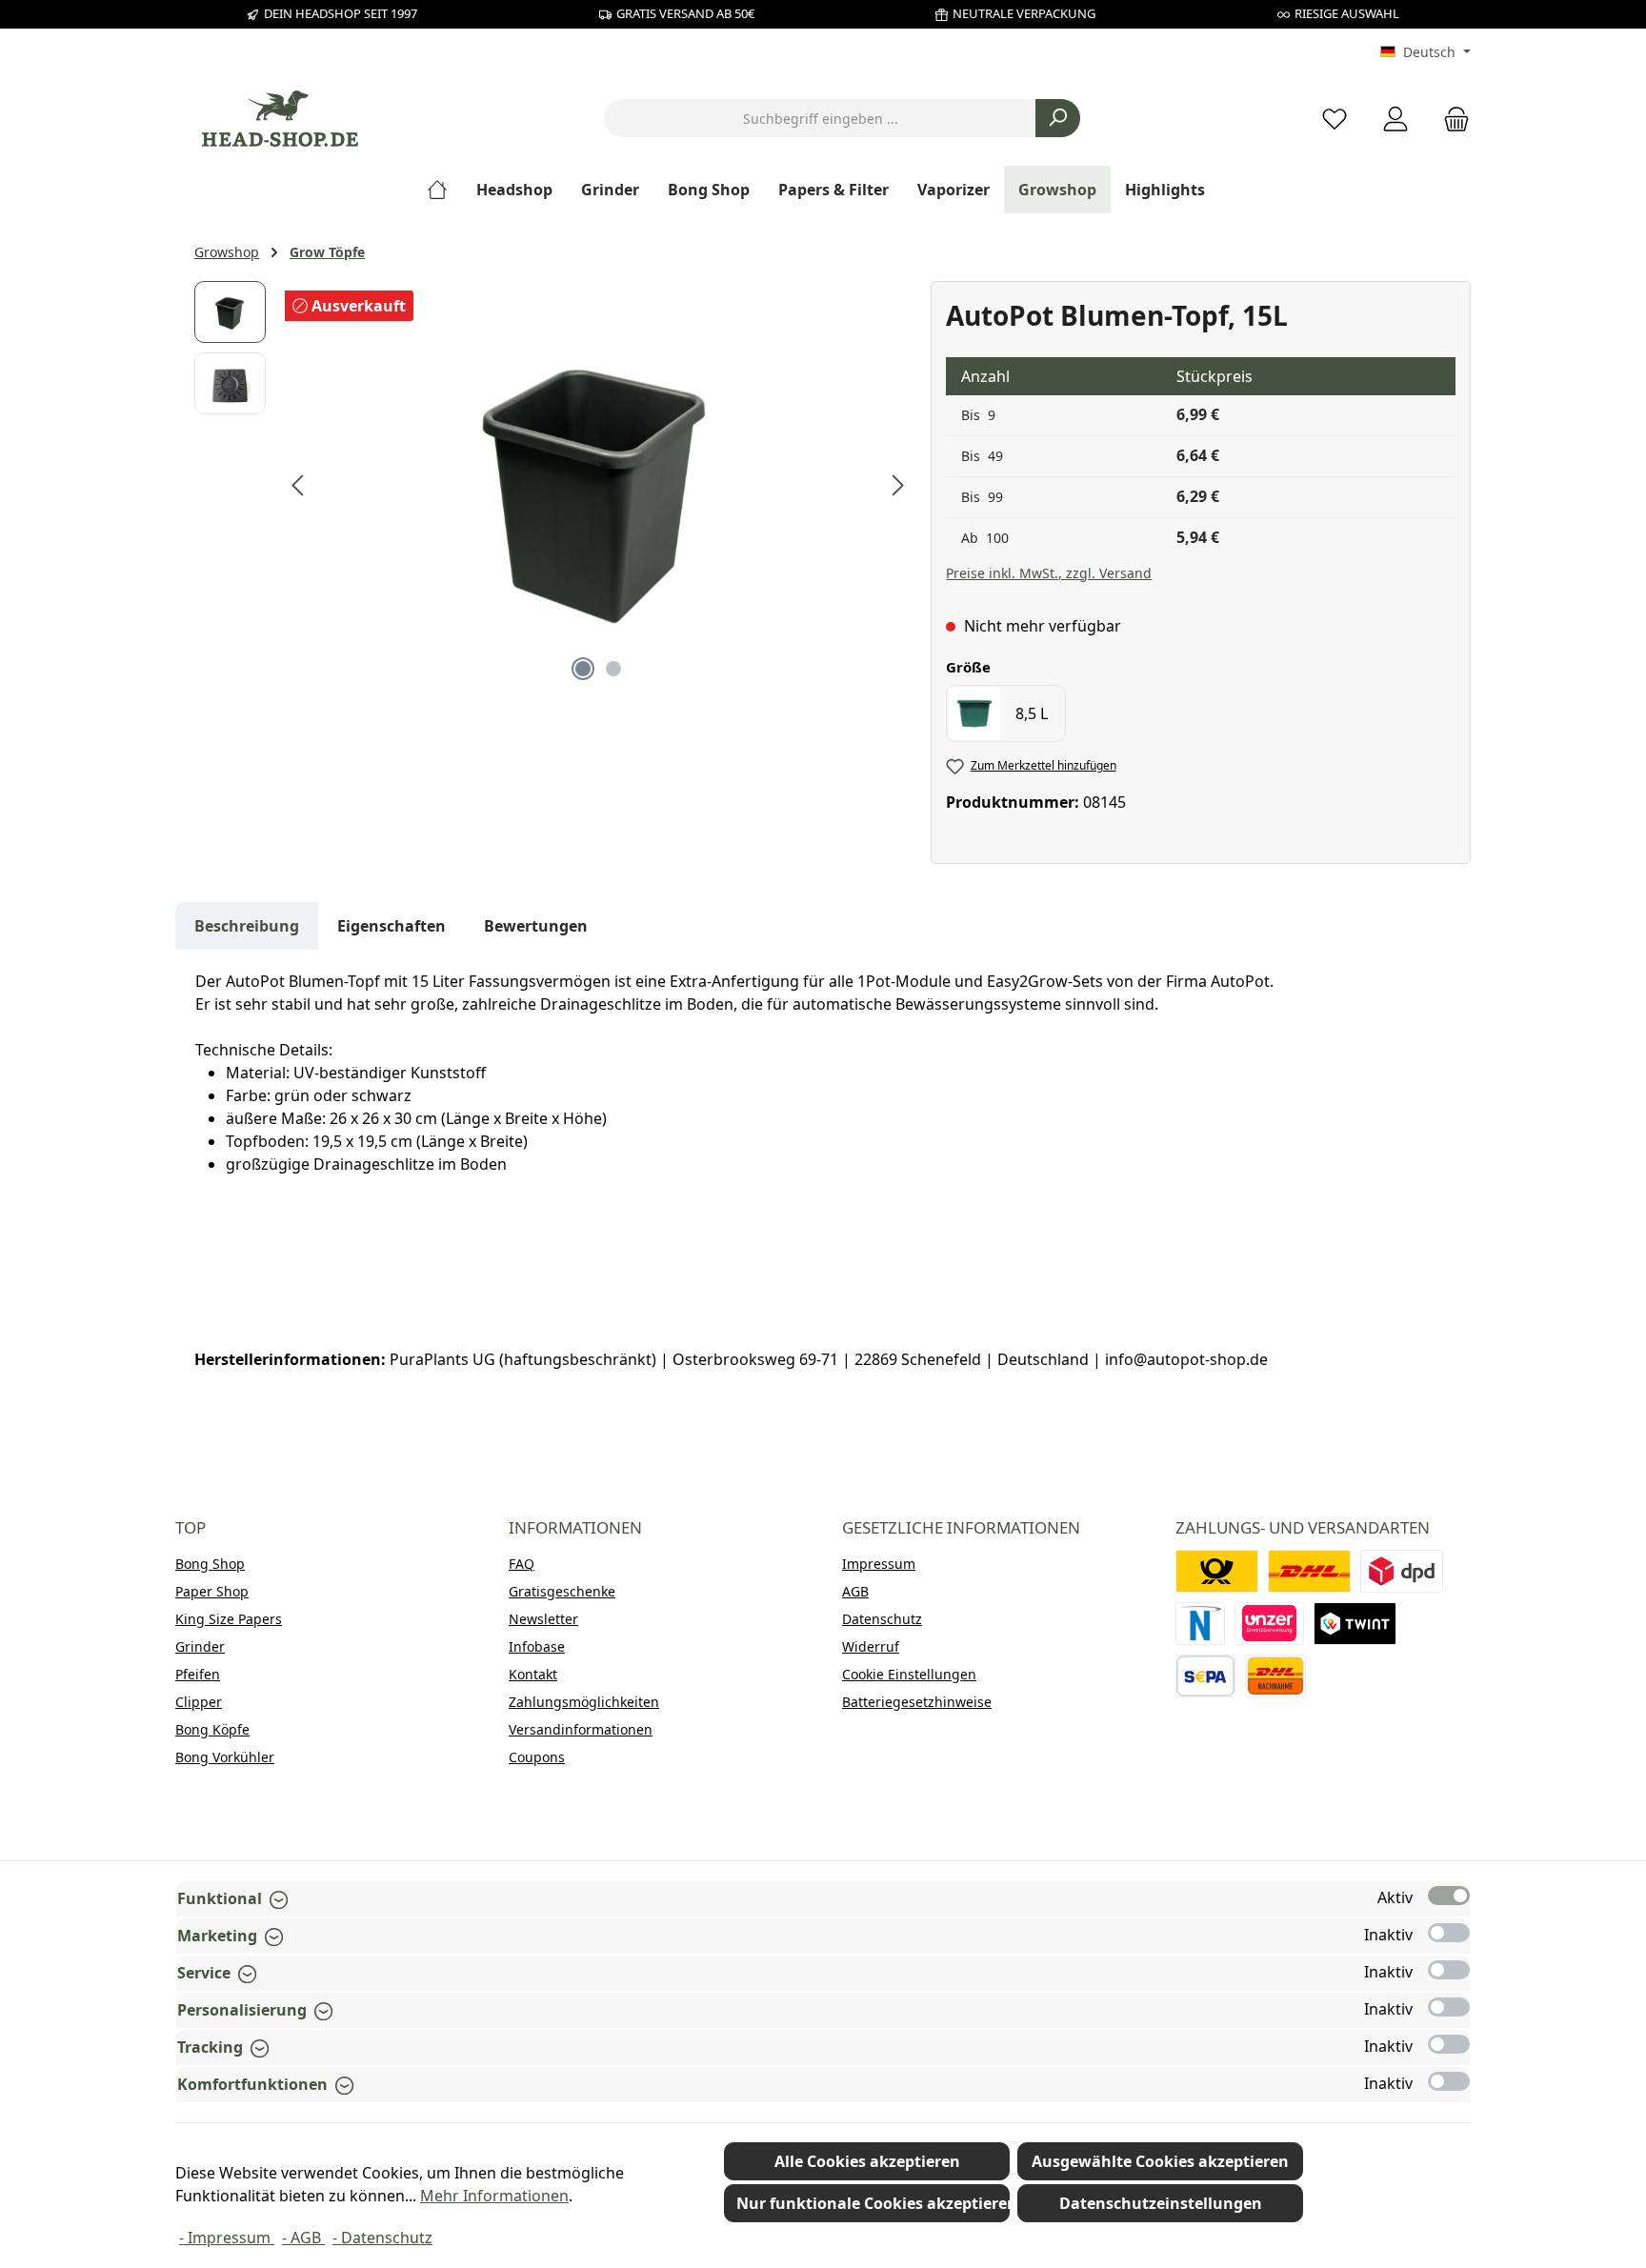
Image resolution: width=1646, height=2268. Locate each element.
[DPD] (1402, 1571)
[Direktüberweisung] (1270, 1624)
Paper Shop (212, 1591)
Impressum (879, 1564)
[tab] (247, 926)
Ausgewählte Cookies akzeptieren (1160, 2161)
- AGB (303, 2238)
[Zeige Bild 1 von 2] (583, 669)
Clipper (199, 1702)
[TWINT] (1355, 1624)
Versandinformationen (581, 1729)
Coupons (537, 1757)
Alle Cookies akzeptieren (867, 2161)
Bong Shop (210, 1564)
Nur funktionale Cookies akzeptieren (873, 2203)
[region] (553, 486)
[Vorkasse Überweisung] (1205, 1676)
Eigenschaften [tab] (391, 926)
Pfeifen (198, 1674)
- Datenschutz (382, 2238)
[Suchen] (1058, 118)
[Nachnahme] (1275, 1676)
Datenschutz (882, 1619)
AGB (855, 1591)
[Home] (444, 190)
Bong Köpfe (212, 1729)
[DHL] (1309, 1571)
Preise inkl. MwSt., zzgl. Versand (1049, 573)
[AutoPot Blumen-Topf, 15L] (598, 486)
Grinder (200, 1646)
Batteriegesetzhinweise (917, 1702)
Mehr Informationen (494, 2196)
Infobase (537, 1646)
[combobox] (820, 118)
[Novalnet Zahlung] (1200, 1624)
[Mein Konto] (1395, 119)
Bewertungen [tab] (536, 926)
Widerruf (871, 1646)
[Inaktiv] (1449, 1933)
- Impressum (227, 2238)
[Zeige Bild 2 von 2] (613, 669)
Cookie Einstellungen (909, 1674)
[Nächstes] (897, 485)
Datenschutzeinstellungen (1161, 2203)
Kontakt (533, 1674)
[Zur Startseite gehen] (280, 119)
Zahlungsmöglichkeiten (584, 1702)
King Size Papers (229, 1619)
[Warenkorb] (1451, 119)
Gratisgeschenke (562, 1591)
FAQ (522, 1564)
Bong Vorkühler (225, 1757)
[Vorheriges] (299, 485)
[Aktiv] (1449, 1896)
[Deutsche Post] (1217, 1571)
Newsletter (543, 1619)
